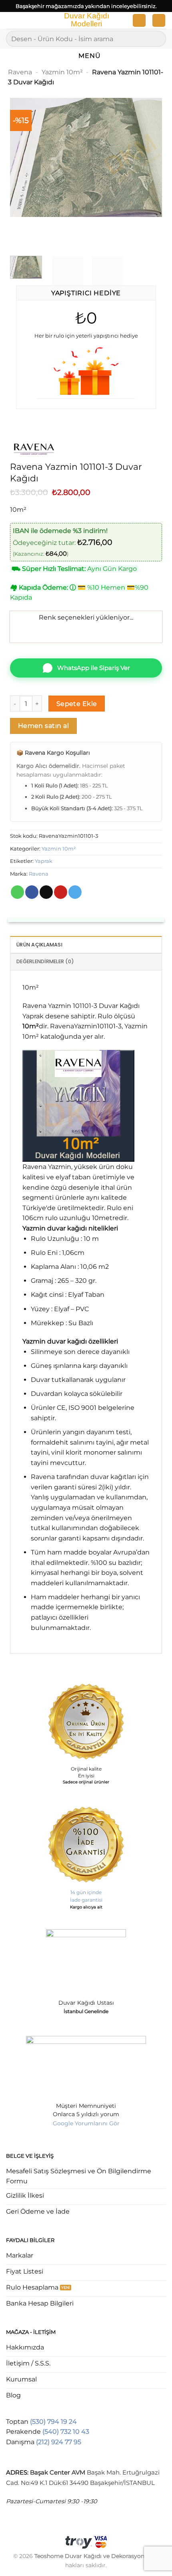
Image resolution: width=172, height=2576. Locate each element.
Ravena (20, 72)
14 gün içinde (86, 1892)
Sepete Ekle (77, 704)
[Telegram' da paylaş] (75, 892)
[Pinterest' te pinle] (61, 892)
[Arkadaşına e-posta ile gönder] (46, 892)
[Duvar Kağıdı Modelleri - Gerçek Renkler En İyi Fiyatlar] (86, 20)
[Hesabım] (139, 21)
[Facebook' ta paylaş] (32, 892)
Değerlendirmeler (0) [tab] (45, 961)
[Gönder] (157, 39)
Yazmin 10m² (62, 72)
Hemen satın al (44, 726)
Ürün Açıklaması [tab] (39, 945)
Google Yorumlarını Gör (86, 2123)
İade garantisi (86, 1900)
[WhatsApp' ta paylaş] (17, 892)
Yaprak (44, 861)
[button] (11, 22)
